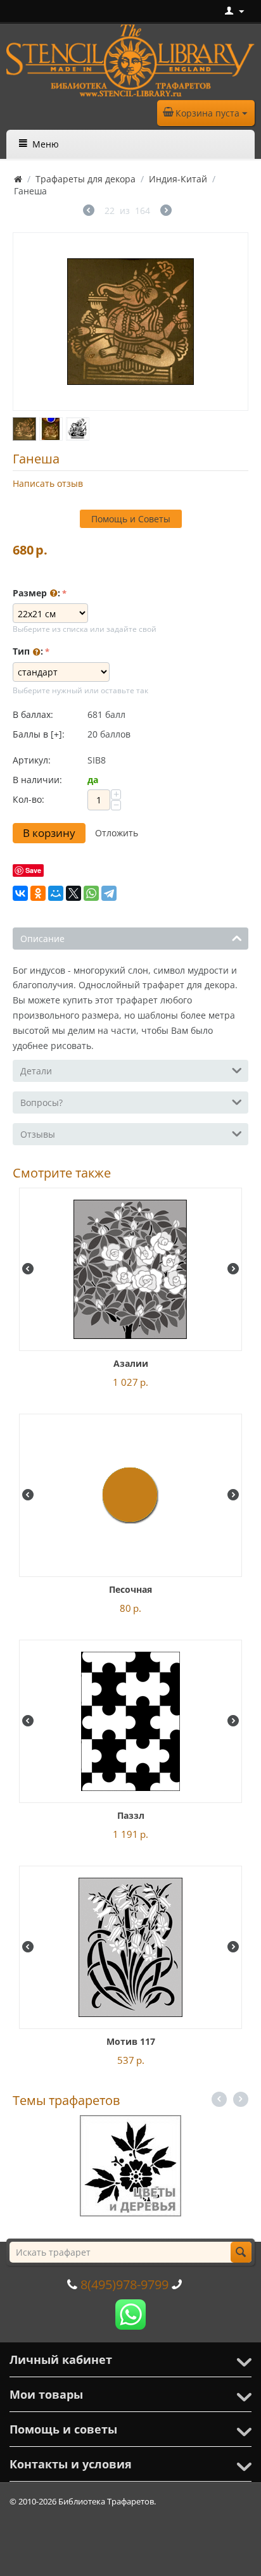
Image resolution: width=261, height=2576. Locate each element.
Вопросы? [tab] (41, 1103)
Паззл (131, 1815)
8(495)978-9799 (124, 2284)
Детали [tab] (36, 1071)
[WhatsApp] (91, 893)
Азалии (131, 1363)
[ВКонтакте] (20, 893)
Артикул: (32, 760)
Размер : (36, 593)
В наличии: (37, 780)
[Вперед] (166, 212)
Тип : (28, 651)
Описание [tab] (42, 939)
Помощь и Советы (131, 519)
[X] (73, 893)
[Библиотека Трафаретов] (130, 59)
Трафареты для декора (86, 179)
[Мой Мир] (56, 893)
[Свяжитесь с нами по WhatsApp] (130, 2314)
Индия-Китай (178, 179)
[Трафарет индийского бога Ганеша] (130, 322)
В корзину (49, 833)
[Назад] (89, 212)
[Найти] (241, 2252)
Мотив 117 (131, 2041)
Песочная (130, 1589)
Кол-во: (29, 799)
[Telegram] (109, 893)
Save (33, 870)
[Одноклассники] (38, 893)
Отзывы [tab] (38, 1134)
